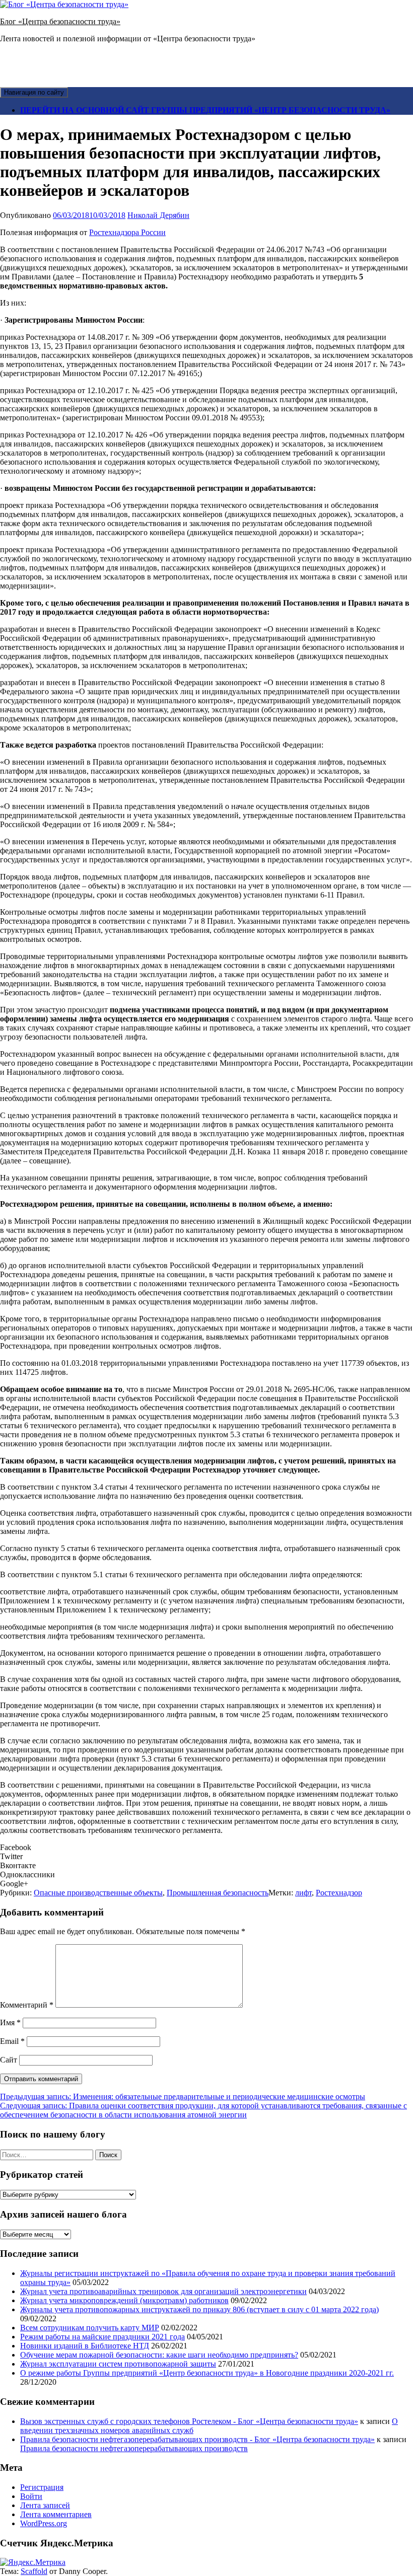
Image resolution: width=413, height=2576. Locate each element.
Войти (31, 2496)
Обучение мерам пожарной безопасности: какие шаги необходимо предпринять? (159, 2355)
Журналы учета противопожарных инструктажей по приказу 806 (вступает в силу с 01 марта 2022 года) (199, 2309)
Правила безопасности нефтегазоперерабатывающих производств (134, 2448)
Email (12, 2041)
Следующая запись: (203, 2110)
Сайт (9, 2060)
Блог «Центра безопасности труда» (60, 21)
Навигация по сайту (34, 92)
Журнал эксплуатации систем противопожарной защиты (118, 2364)
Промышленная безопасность (218, 1893)
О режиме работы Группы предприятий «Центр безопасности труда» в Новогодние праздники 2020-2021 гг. (207, 2373)
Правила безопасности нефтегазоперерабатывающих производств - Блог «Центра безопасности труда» (197, 2439)
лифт (303, 1893)
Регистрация (42, 2487)
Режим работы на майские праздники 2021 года (102, 2337)
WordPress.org (44, 2523)
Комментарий (27, 2005)
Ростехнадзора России (127, 232)
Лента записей (45, 2505)
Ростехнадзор (339, 1893)
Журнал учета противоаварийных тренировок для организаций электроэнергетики (163, 2291)
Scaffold (34, 2571)
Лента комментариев (56, 2514)
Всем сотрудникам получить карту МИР (90, 2328)
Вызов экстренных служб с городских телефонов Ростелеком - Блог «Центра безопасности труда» (189, 2421)
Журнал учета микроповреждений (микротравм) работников (124, 2300)
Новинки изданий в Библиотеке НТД (85, 2346)
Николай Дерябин (158, 215)
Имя (10, 2022)
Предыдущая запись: (183, 2096)
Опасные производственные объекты (98, 1893)
